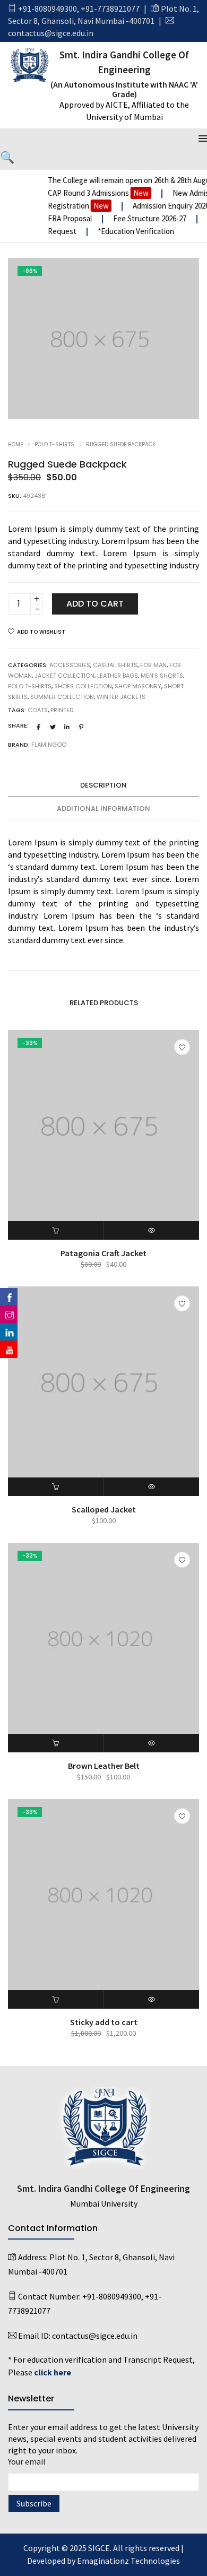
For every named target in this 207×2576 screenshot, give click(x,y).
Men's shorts (162, 676)
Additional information (103, 809)
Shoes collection (83, 686)
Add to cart (95, 604)
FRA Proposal (66, 218)
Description (103, 785)
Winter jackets (121, 697)
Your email (27, 2461)
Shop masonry (138, 686)
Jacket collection (64, 676)
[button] (56, 1230)
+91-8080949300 (48, 8)
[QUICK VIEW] (152, 1230)
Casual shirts (115, 665)
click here (53, 2372)
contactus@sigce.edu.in (51, 33)
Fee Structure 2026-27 (146, 218)
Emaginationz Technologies (128, 2561)
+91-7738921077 (110, 8)
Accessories (70, 665)
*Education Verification (131, 231)
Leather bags (118, 676)
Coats (38, 710)
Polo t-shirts (54, 444)
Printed (62, 710)
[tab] (103, 785)
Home (15, 444)
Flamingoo (49, 745)
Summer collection (62, 697)
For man (153, 665)
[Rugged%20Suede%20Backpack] (39, 727)
